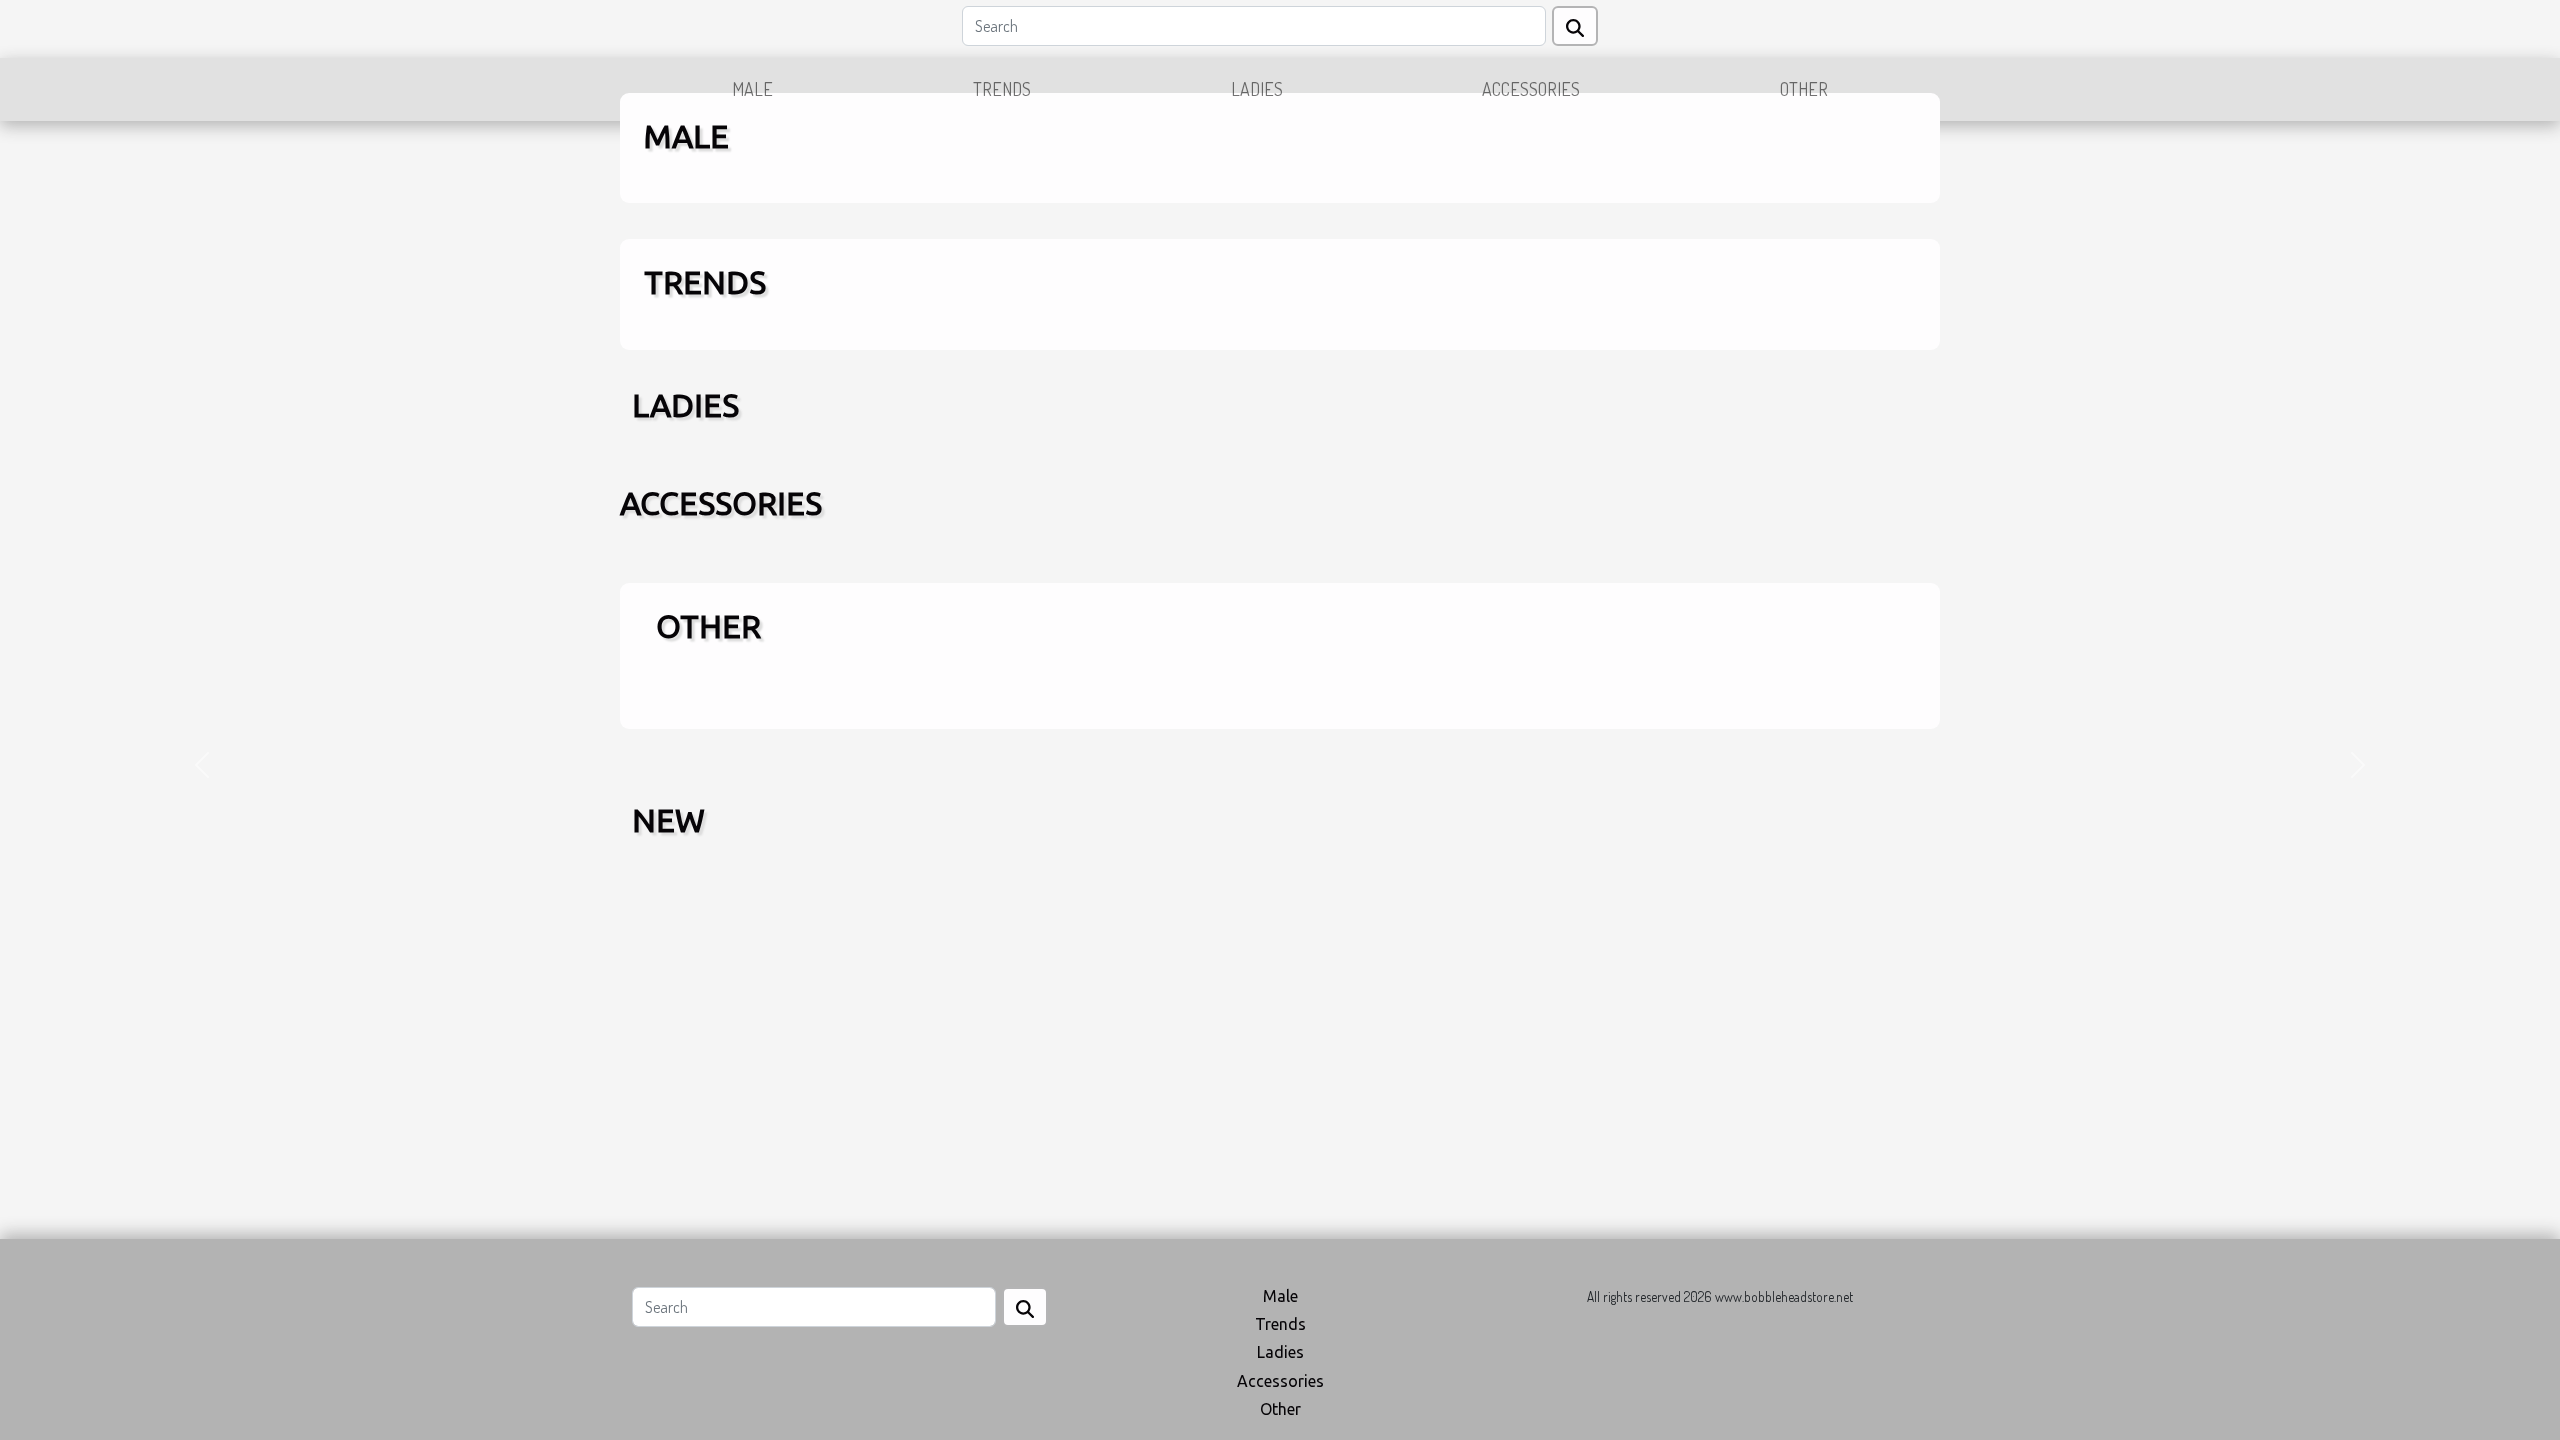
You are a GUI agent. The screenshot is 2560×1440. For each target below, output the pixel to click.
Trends (1002, 89)
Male (752, 89)
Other (1804, 89)
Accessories (1531, 89)
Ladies (1257, 89)
